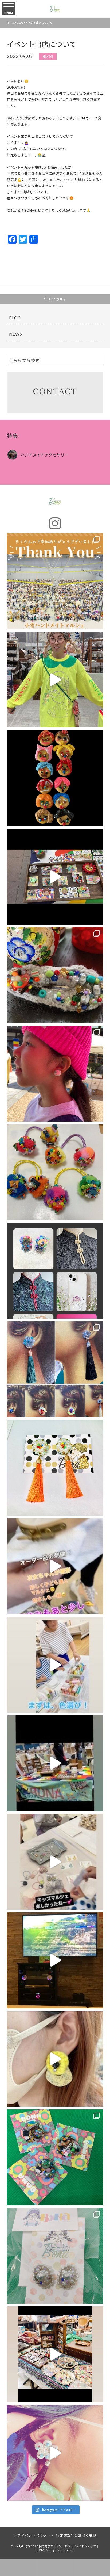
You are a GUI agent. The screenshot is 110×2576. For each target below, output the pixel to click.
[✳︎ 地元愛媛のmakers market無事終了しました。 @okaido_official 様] (55, 877)
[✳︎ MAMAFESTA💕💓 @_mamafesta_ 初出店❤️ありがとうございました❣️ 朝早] (55, 1566)
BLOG (48, 56)
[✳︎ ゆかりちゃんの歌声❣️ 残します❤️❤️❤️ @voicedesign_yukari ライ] (55, 1960)
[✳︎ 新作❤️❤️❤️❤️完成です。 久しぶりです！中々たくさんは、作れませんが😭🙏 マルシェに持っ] (55, 2157)
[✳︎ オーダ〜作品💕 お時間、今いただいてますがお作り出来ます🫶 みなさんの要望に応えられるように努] (55, 2256)
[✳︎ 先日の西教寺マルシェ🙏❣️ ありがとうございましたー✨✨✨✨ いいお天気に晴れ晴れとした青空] (55, 1074)
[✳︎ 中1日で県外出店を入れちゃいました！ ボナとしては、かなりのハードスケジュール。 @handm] (55, 581)
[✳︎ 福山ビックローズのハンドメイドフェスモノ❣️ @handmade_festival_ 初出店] (55, 680)
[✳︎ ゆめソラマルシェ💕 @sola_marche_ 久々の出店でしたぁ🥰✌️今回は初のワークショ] (55, 2059)
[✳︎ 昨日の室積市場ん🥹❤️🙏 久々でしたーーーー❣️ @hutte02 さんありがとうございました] (55, 778)
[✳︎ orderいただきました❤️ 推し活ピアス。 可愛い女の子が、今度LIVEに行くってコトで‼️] (55, 1468)
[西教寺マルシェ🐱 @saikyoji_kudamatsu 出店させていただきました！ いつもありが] (55, 2453)
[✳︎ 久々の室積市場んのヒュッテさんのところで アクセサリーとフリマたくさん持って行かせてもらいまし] (55, 2354)
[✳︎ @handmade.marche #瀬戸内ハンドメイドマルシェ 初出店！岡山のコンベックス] (55, 1763)
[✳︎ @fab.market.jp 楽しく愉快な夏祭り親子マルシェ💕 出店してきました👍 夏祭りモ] (55, 1862)
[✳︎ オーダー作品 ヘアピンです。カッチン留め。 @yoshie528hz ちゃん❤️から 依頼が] (55, 975)
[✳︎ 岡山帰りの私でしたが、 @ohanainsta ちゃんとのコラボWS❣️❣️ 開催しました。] (55, 1665)
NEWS (16, 334)
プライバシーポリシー (32, 2535)
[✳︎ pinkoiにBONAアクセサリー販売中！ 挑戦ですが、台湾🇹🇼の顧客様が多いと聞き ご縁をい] (55, 1271)
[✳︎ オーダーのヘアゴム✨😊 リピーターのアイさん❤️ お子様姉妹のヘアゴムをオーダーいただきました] (55, 1172)
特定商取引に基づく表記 (76, 2535)
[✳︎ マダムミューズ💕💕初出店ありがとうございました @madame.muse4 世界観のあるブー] (55, 1369)
